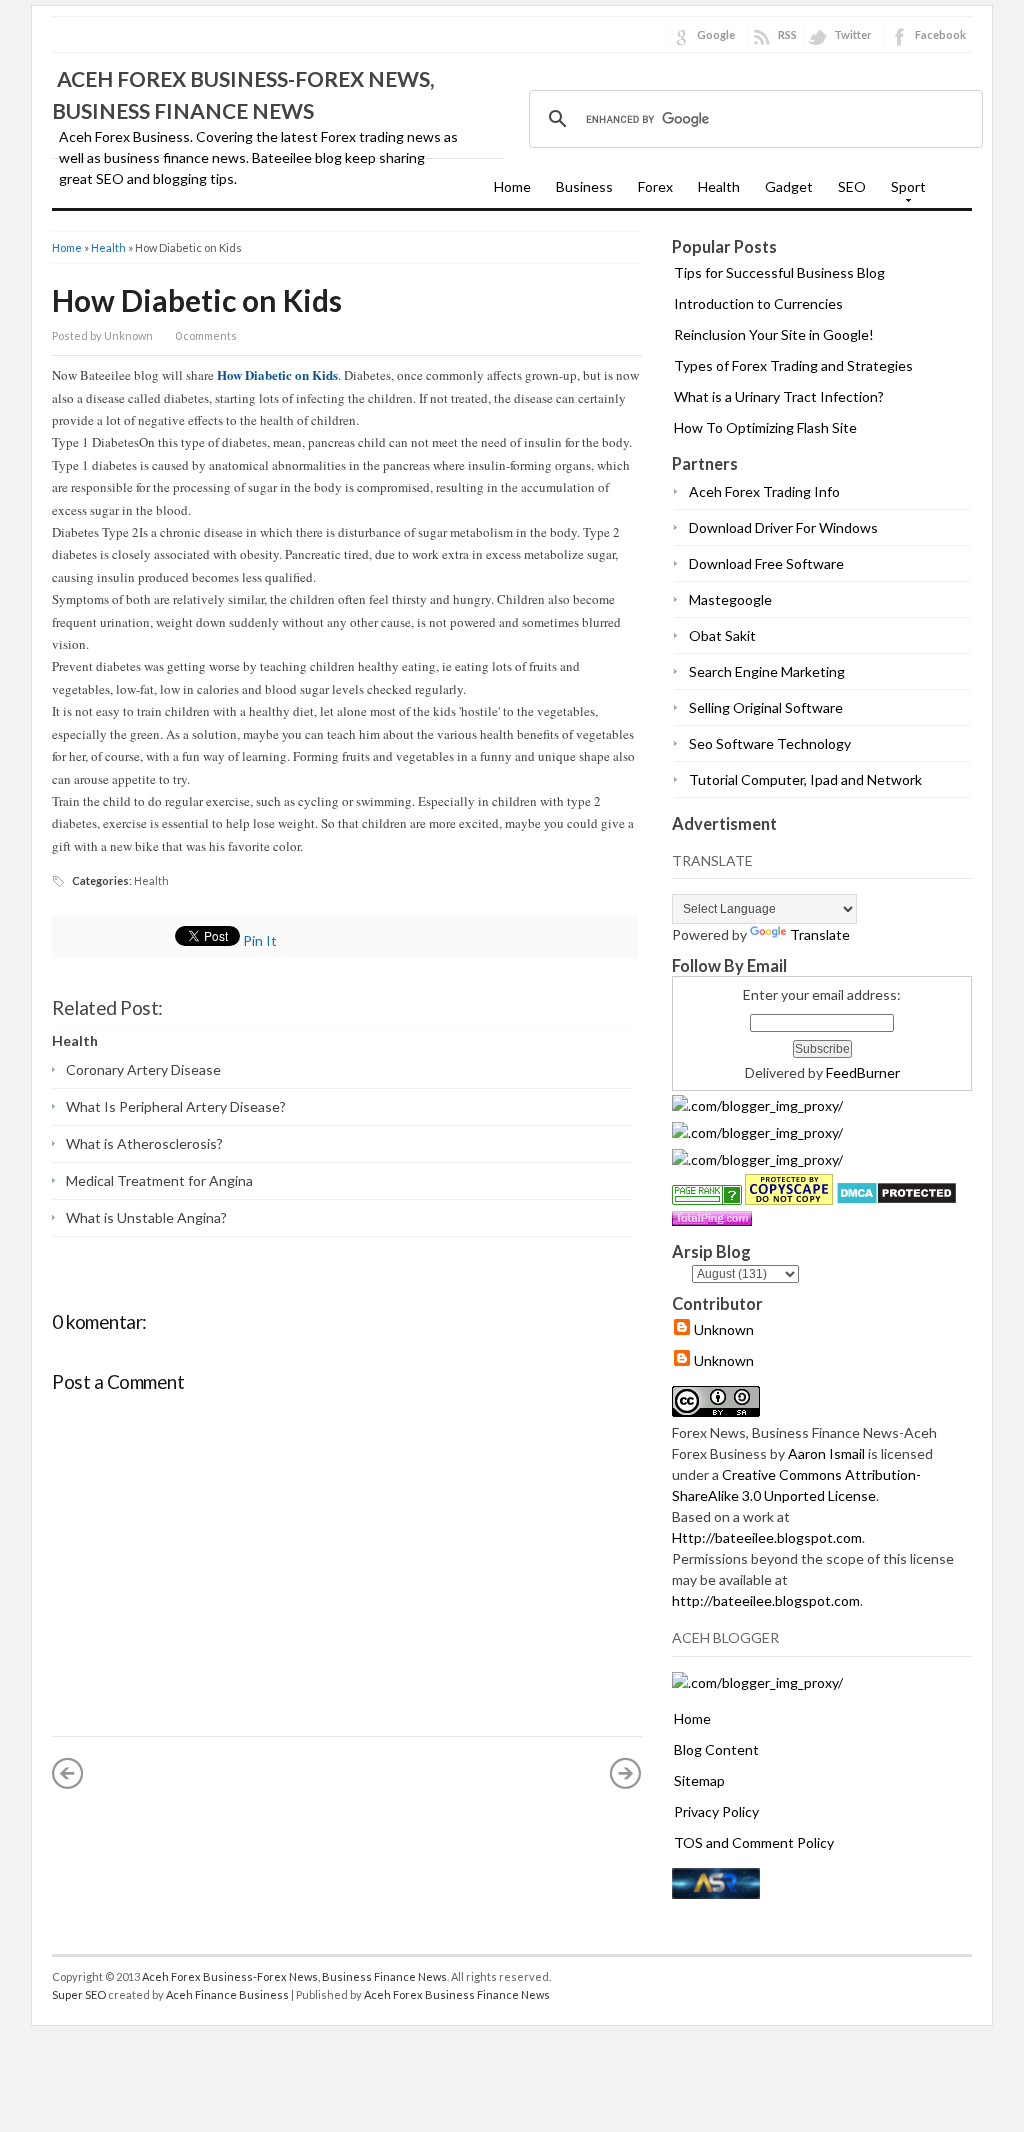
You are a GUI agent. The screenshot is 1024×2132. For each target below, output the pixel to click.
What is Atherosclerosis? (144, 1143)
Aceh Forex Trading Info (764, 491)
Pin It (260, 940)
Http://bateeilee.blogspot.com (767, 1537)
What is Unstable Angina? (146, 1217)
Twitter (853, 34)
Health (719, 186)
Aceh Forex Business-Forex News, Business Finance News (294, 1976)
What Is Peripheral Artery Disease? (176, 1106)
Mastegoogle (730, 599)
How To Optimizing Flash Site (765, 427)
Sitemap (699, 1780)
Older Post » (626, 1773)
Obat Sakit (722, 635)
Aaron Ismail (826, 1453)
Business (584, 186)
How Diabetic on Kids (197, 300)
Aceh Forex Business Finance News (457, 1994)
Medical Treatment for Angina (159, 1180)
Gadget (789, 186)
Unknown (724, 1329)
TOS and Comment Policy (754, 1842)
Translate (820, 934)
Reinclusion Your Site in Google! (774, 334)
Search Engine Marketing (767, 671)
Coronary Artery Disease (143, 1069)
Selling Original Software (766, 707)
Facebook (940, 34)
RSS (787, 34)
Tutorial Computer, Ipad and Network (805, 779)
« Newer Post (68, 1773)
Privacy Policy (716, 1811)
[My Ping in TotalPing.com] (712, 1220)
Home (512, 186)
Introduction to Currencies (758, 303)
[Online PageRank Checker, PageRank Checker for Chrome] (707, 1199)
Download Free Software (766, 563)
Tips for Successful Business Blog (779, 272)
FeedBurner (863, 1072)
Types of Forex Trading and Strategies (793, 365)
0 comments (206, 335)
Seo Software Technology (770, 743)
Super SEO (79, 1994)
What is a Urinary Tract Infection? (779, 396)
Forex (655, 186)
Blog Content (716, 1749)
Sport (903, 193)
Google (716, 34)
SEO (852, 186)
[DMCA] (896, 1199)
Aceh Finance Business (227, 1994)
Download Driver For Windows (783, 527)
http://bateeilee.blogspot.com (766, 1600)
